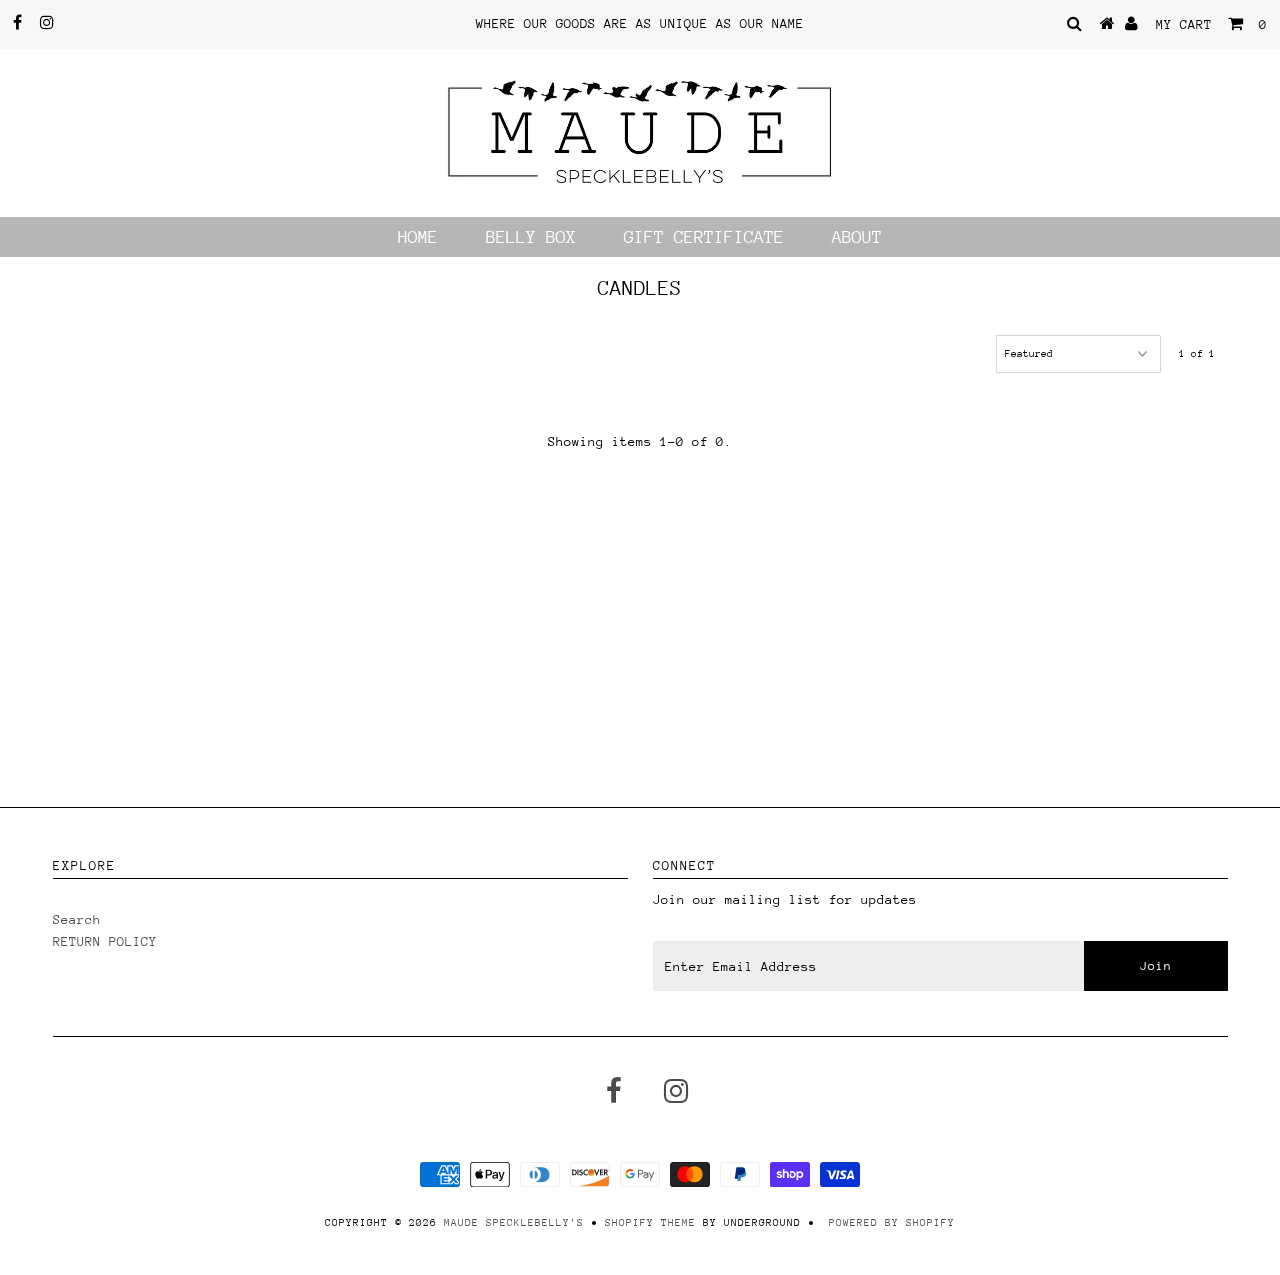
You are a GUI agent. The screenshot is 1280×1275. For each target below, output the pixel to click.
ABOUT (857, 237)
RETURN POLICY (105, 941)
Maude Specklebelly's (514, 1223)
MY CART (1211, 24)
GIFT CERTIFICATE (704, 237)
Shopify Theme (650, 1223)
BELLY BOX (531, 237)
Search (77, 919)
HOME (418, 237)
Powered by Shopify (892, 1223)
